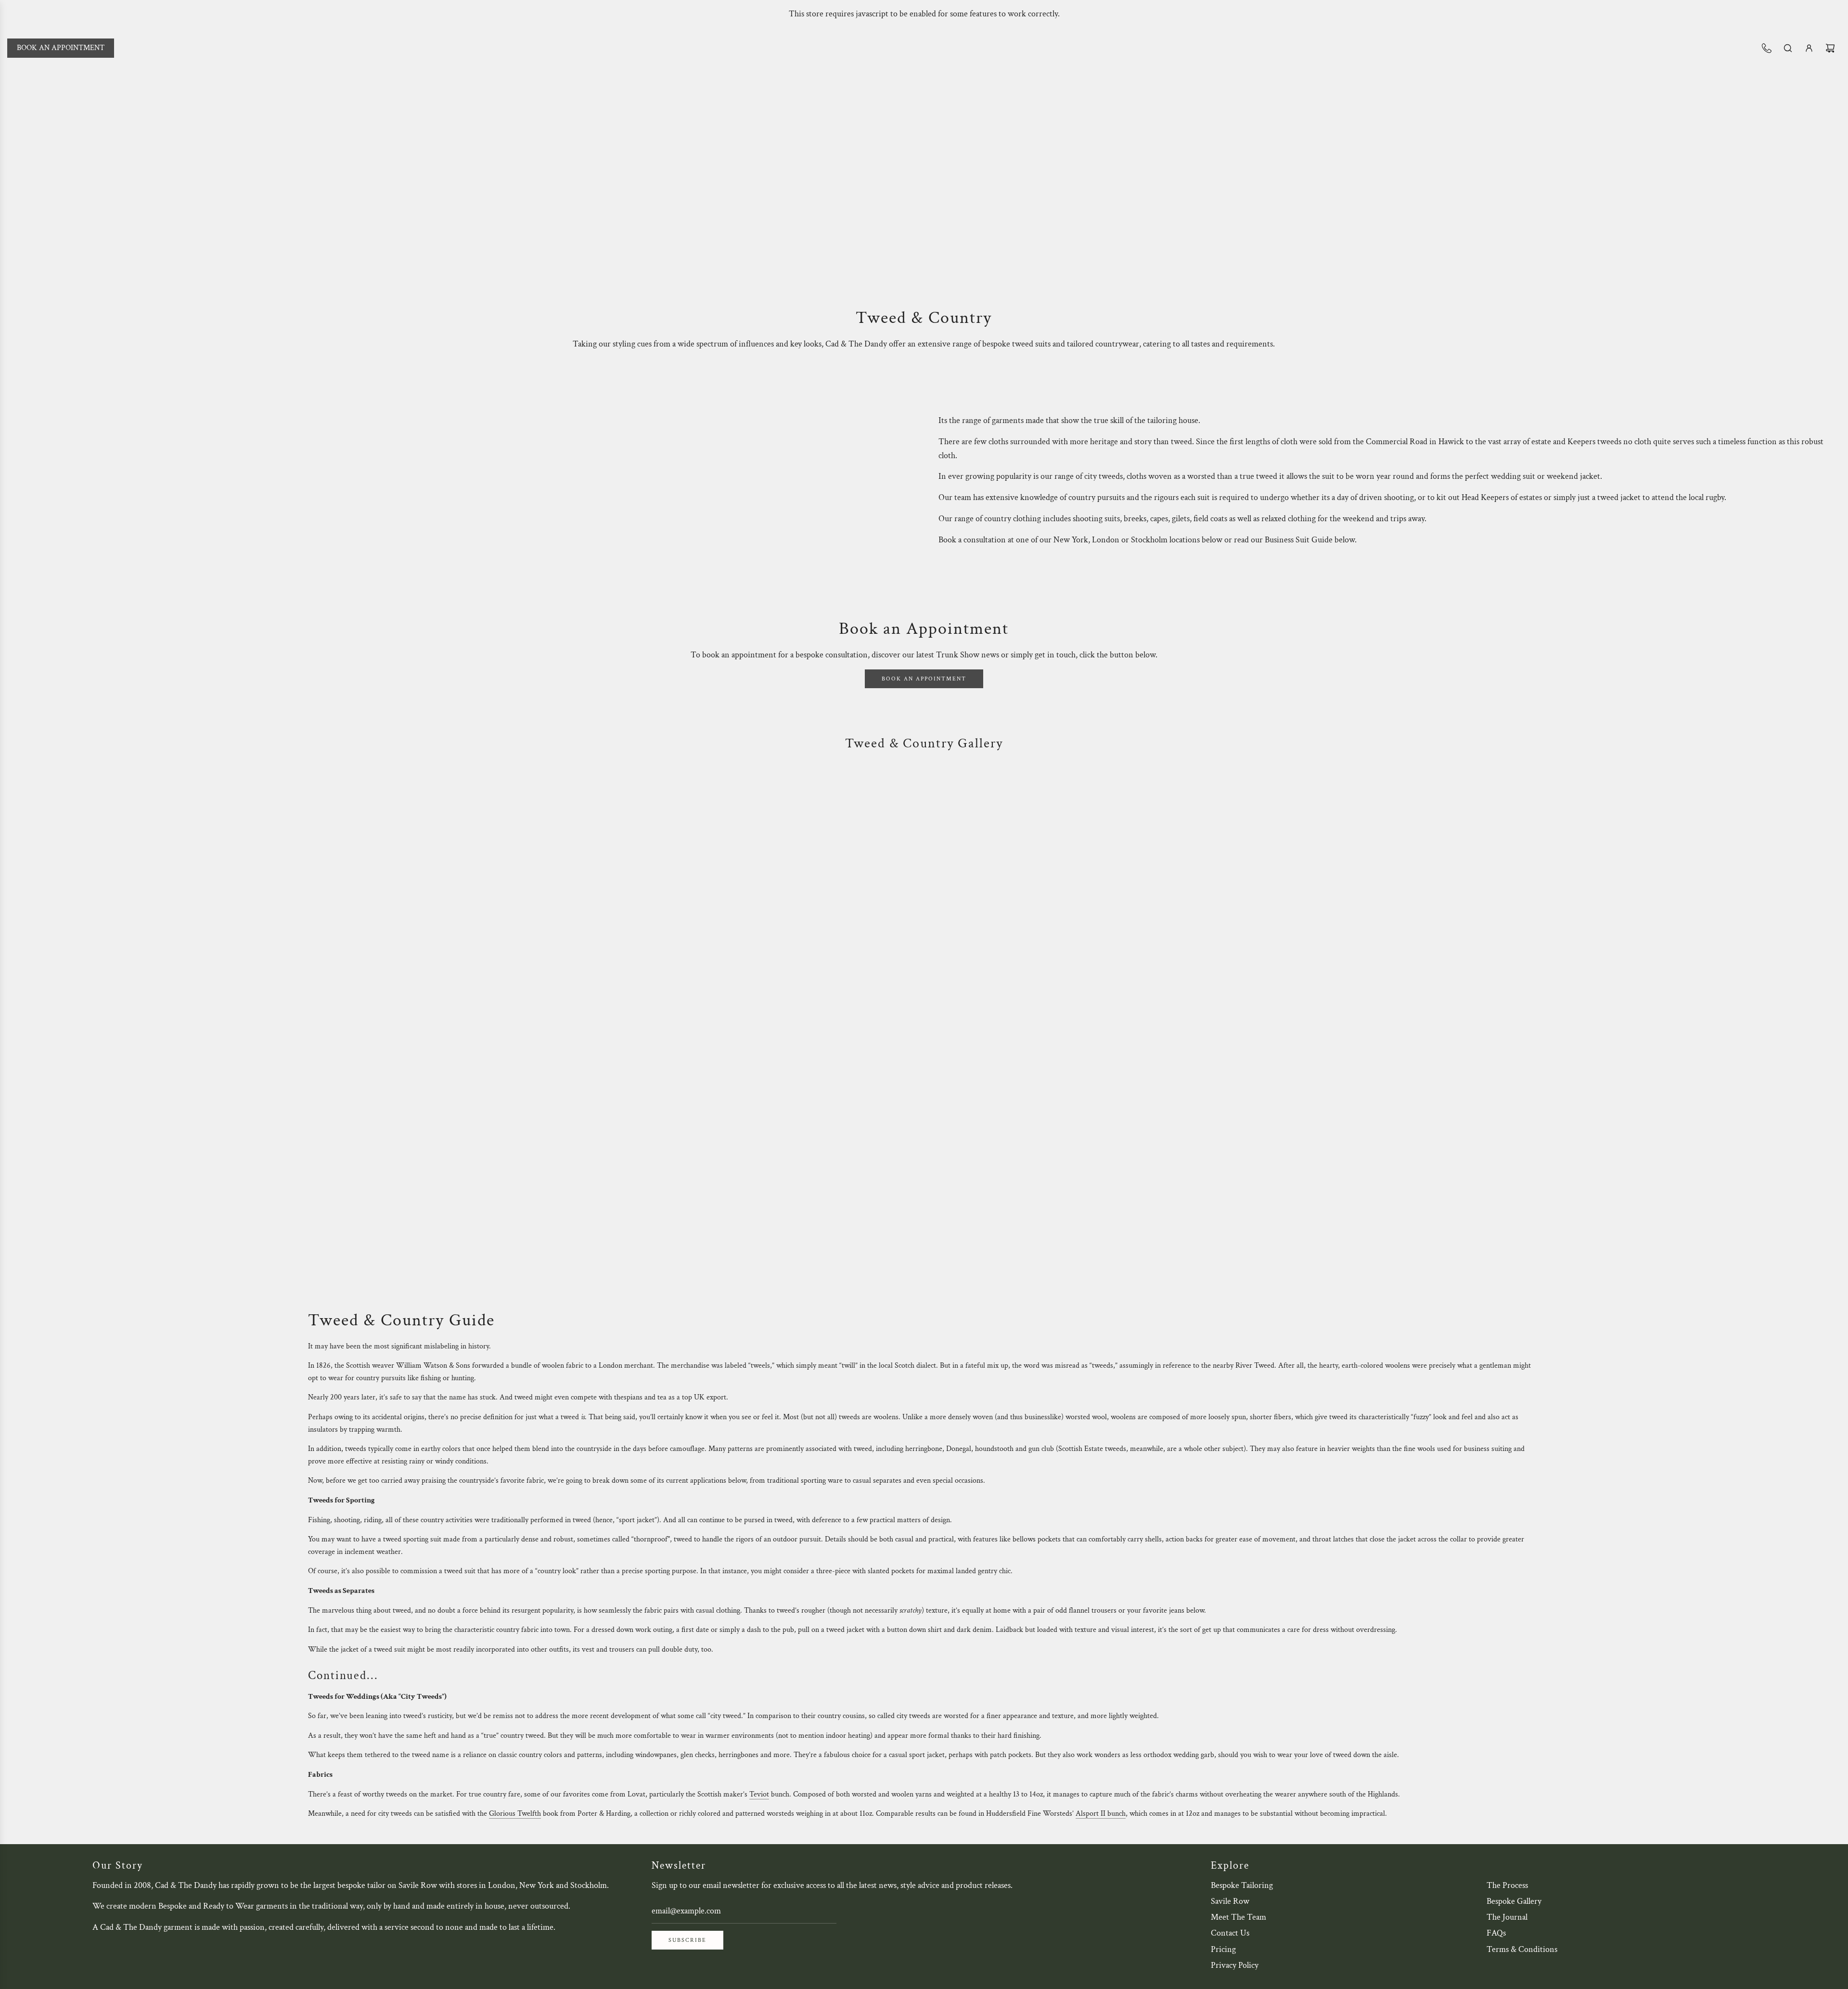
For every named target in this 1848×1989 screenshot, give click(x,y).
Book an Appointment (61, 48)
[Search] (1788, 48)
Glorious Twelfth (515, 1814)
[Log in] (1809, 48)
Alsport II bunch (1101, 1814)
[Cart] (1830, 48)
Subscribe (687, 1940)
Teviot (759, 1794)
